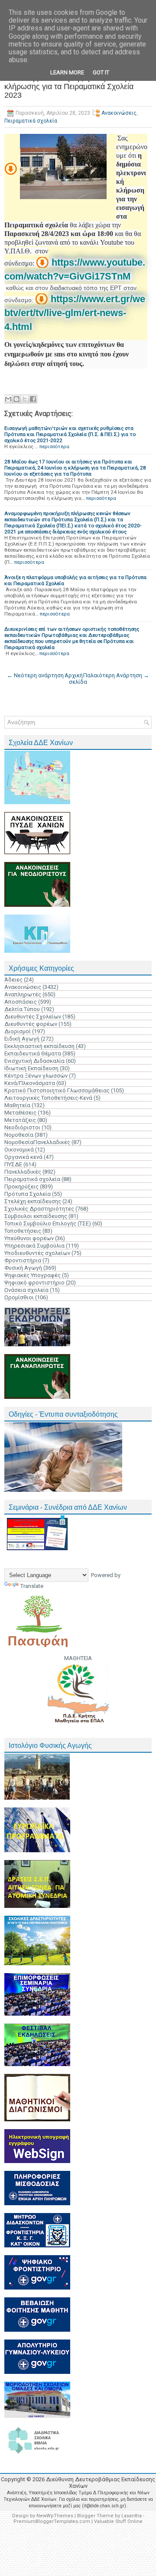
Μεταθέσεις (20, 1113)
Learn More (67, 72)
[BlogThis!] (16, 399)
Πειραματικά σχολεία (31, 121)
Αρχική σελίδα (76, 679)
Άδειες (13, 980)
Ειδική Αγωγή (22, 1039)
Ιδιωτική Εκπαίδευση (31, 1068)
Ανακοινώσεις (119, 113)
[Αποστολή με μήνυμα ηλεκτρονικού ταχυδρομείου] (8, 399)
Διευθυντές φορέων (31, 1024)
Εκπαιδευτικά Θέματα (33, 1053)
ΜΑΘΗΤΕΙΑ (78, 1658)
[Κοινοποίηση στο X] (25, 399)
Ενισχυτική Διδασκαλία (34, 1061)
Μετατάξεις (20, 1120)
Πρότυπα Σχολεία (28, 1194)
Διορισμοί (18, 1031)
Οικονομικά (19, 1150)
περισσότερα (54, 446)
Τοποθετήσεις (23, 1231)
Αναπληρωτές (23, 994)
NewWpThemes (55, 2516)
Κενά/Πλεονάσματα (30, 1083)
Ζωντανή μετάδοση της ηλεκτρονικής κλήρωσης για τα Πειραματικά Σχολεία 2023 (69, 87)
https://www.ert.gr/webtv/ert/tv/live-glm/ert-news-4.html (75, 313)
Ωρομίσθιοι (19, 1297)
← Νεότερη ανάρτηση (35, 675)
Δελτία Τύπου (22, 1009)
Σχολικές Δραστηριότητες (39, 1209)
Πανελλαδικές (23, 1172)
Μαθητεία (17, 1105)
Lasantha (132, 2516)
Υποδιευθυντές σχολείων (37, 1253)
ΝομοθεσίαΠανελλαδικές (37, 1142)
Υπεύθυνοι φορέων (29, 1238)
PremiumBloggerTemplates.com (52, 2521)
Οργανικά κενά (23, 1157)
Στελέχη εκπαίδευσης (33, 1201)
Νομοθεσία (19, 1135)
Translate (32, 1586)
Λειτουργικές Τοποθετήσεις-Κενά (48, 1098)
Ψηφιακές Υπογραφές (32, 1275)
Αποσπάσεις (21, 1002)
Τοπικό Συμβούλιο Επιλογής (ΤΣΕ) (48, 1223)
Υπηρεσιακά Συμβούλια (34, 1246)
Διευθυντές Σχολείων (33, 1017)
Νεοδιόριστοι (22, 1127)
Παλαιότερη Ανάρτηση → (116, 675)
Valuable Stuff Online (118, 2521)
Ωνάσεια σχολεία (26, 1290)
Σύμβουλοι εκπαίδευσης (36, 1216)
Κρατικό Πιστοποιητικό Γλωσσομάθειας (57, 1090)
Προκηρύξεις (21, 1186)
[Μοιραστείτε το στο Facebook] (33, 399)
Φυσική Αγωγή (23, 1268)
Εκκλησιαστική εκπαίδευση (39, 1046)
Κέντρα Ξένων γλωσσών (36, 1076)
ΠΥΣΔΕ (13, 1164)
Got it (101, 72)
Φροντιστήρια (23, 1260)
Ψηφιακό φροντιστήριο (34, 1283)
